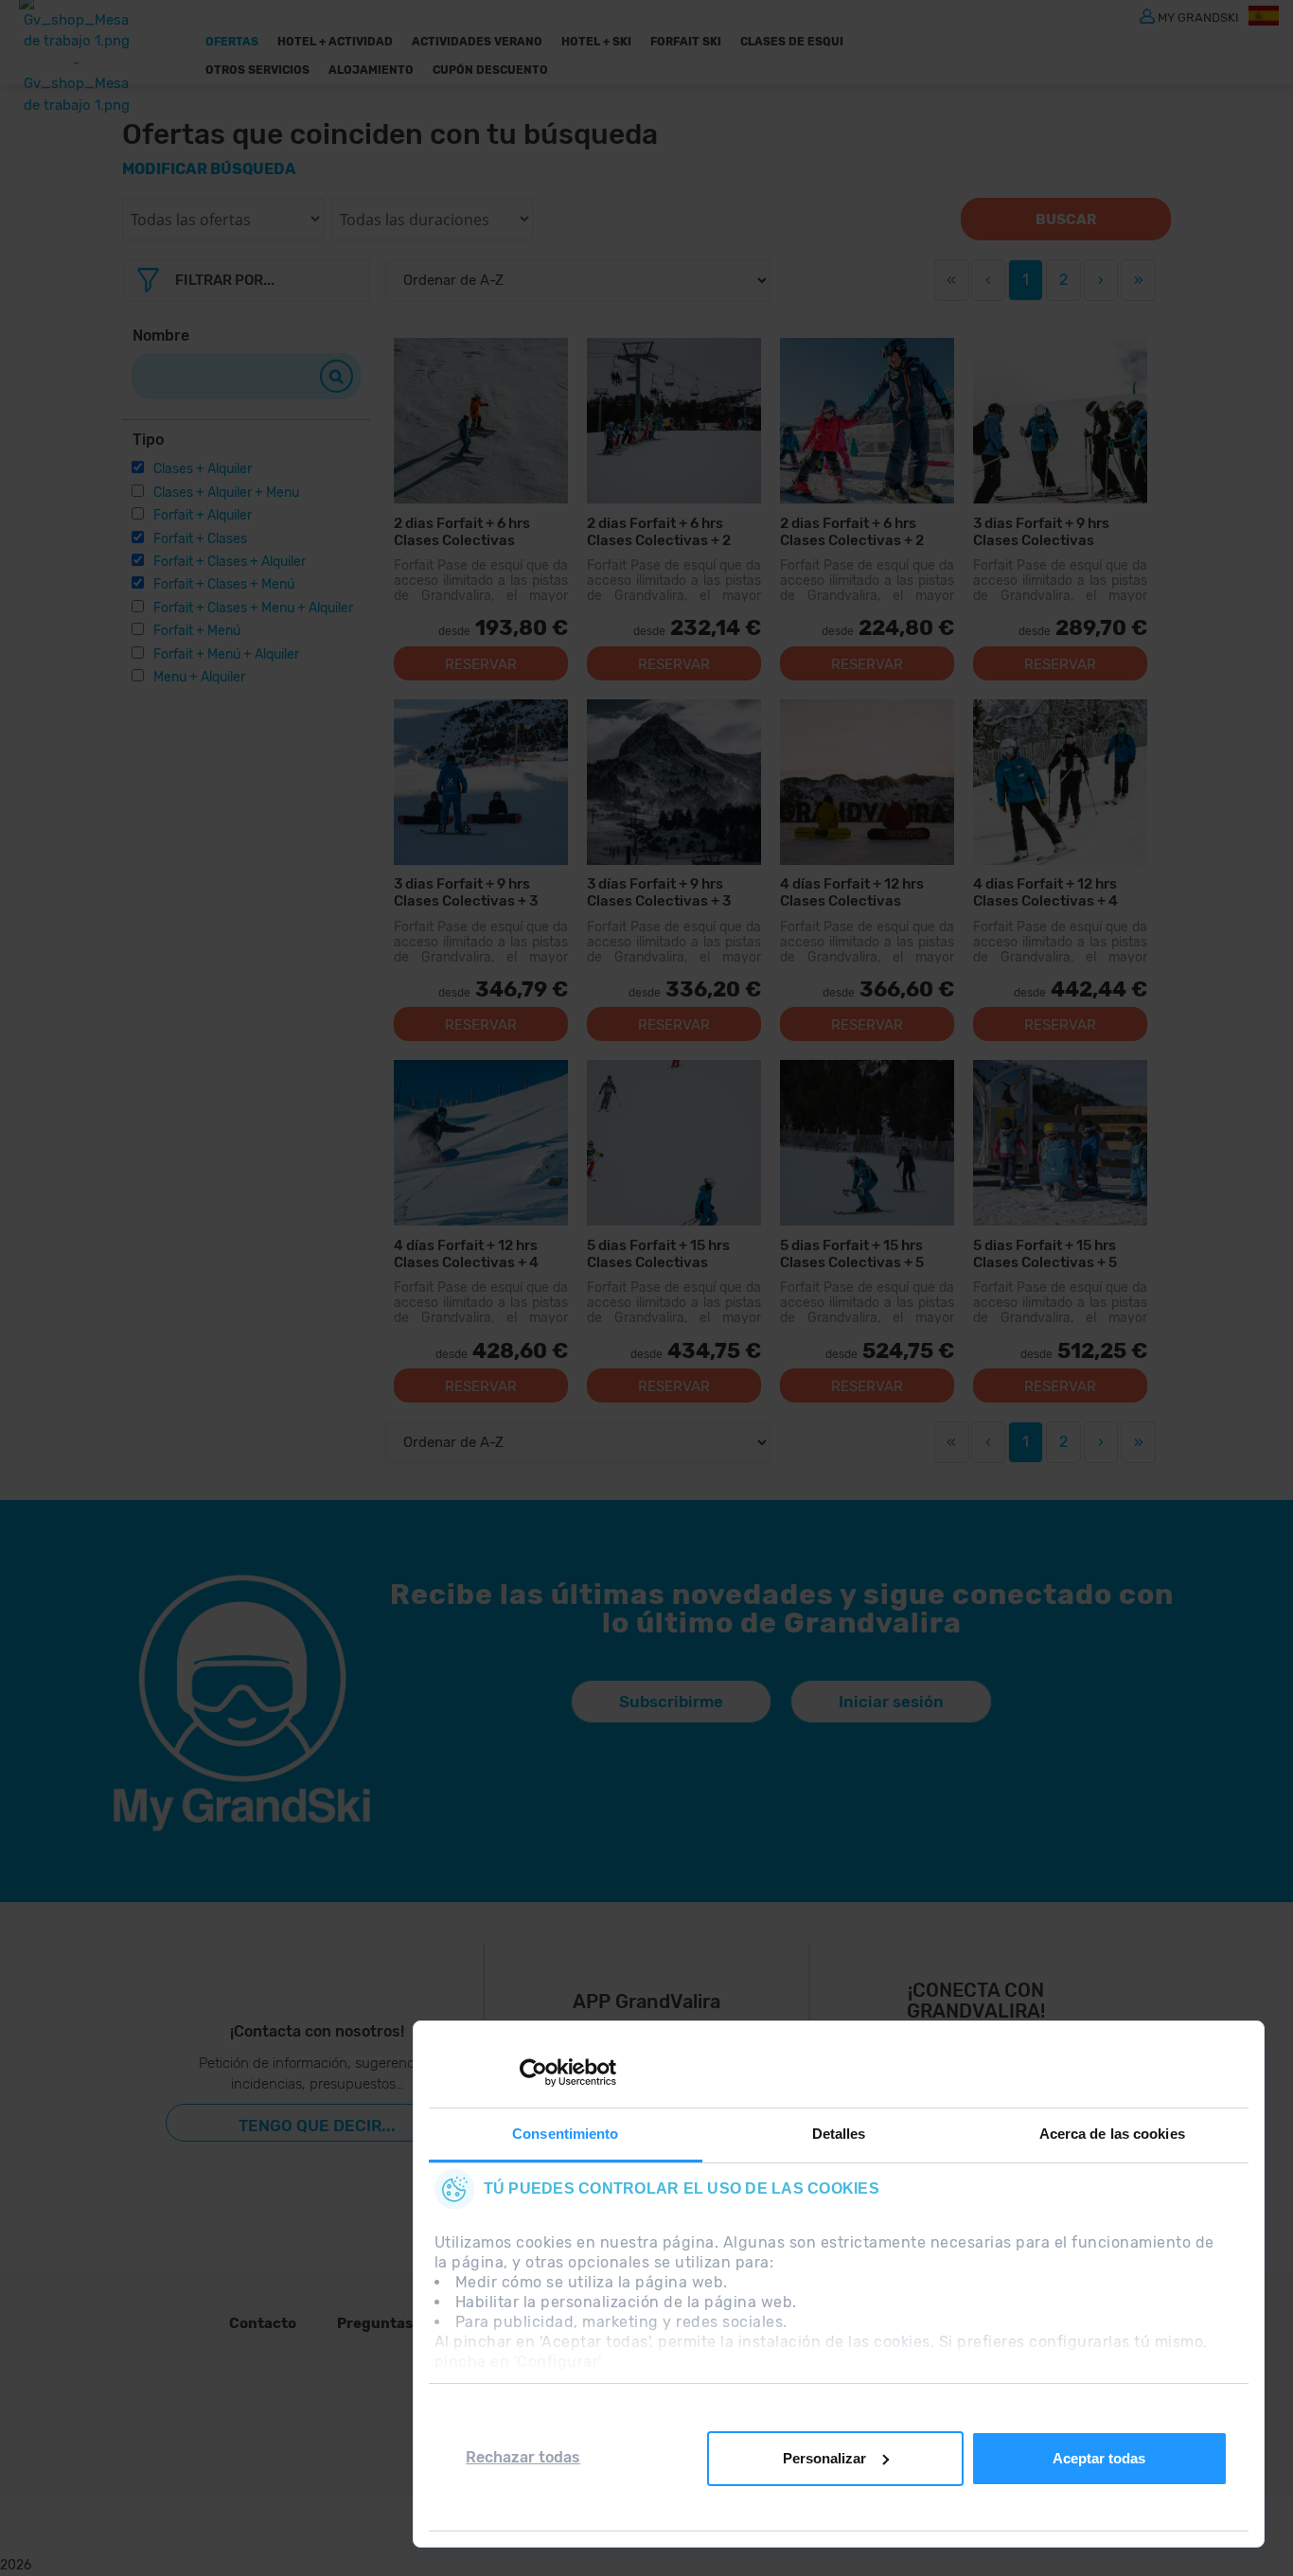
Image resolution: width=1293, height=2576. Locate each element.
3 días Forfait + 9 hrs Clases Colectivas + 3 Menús (659, 892)
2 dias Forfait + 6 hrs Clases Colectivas (462, 531)
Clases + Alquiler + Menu (226, 493)
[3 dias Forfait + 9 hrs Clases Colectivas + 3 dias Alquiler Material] (481, 782)
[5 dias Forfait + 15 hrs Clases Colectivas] (674, 1143)
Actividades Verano (477, 42)
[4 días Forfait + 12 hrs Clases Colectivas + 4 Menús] (481, 1143)
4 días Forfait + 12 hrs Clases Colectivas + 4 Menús (466, 1253)
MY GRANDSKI (1198, 17)
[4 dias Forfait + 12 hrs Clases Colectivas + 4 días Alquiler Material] (1060, 782)
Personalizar (824, 2458)
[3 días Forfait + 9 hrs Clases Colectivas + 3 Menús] (674, 782)
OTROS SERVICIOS (257, 70)
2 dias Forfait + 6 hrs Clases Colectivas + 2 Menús (852, 531)
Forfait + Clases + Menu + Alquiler (253, 608)
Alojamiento (371, 70)
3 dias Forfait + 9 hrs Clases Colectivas (1041, 531)
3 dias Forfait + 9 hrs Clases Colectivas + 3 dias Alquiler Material (466, 892)
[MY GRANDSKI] (1147, 15)
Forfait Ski (686, 42)
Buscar (1066, 220)
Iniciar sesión (891, 1702)
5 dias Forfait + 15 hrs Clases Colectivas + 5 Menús (1045, 1253)
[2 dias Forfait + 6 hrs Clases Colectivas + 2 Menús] (867, 421)
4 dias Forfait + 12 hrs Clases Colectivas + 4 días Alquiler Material (1045, 892)
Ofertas (232, 42)
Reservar (481, 664)
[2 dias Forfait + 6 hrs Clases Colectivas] (481, 421)
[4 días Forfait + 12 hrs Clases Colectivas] (867, 782)
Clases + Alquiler (203, 469)
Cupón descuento (490, 70)
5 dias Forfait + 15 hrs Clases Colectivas (658, 1253)
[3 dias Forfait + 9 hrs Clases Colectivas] (1060, 421)
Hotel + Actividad (335, 42)
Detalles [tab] (839, 2134)
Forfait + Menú (197, 631)
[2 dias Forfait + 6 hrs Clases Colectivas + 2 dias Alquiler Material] (674, 421)
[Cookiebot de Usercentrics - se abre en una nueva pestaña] (533, 2073)
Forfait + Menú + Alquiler (226, 654)
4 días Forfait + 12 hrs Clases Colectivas (852, 892)
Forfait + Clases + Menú (224, 584)
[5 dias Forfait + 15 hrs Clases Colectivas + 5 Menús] (1060, 1143)
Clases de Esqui (792, 42)
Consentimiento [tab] (565, 2134)
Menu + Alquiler (199, 677)
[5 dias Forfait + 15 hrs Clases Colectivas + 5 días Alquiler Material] (867, 1143)
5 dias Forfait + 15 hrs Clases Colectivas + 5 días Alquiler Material (852, 1253)
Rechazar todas (523, 2457)
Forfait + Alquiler (203, 515)
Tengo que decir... (317, 2126)
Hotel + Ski (596, 42)
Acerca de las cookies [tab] (1112, 2134)
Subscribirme (671, 1702)
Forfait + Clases (200, 539)
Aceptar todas (1099, 2458)
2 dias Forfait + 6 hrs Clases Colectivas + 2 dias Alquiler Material (659, 531)
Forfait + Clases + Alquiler (230, 562)
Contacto (263, 2323)
